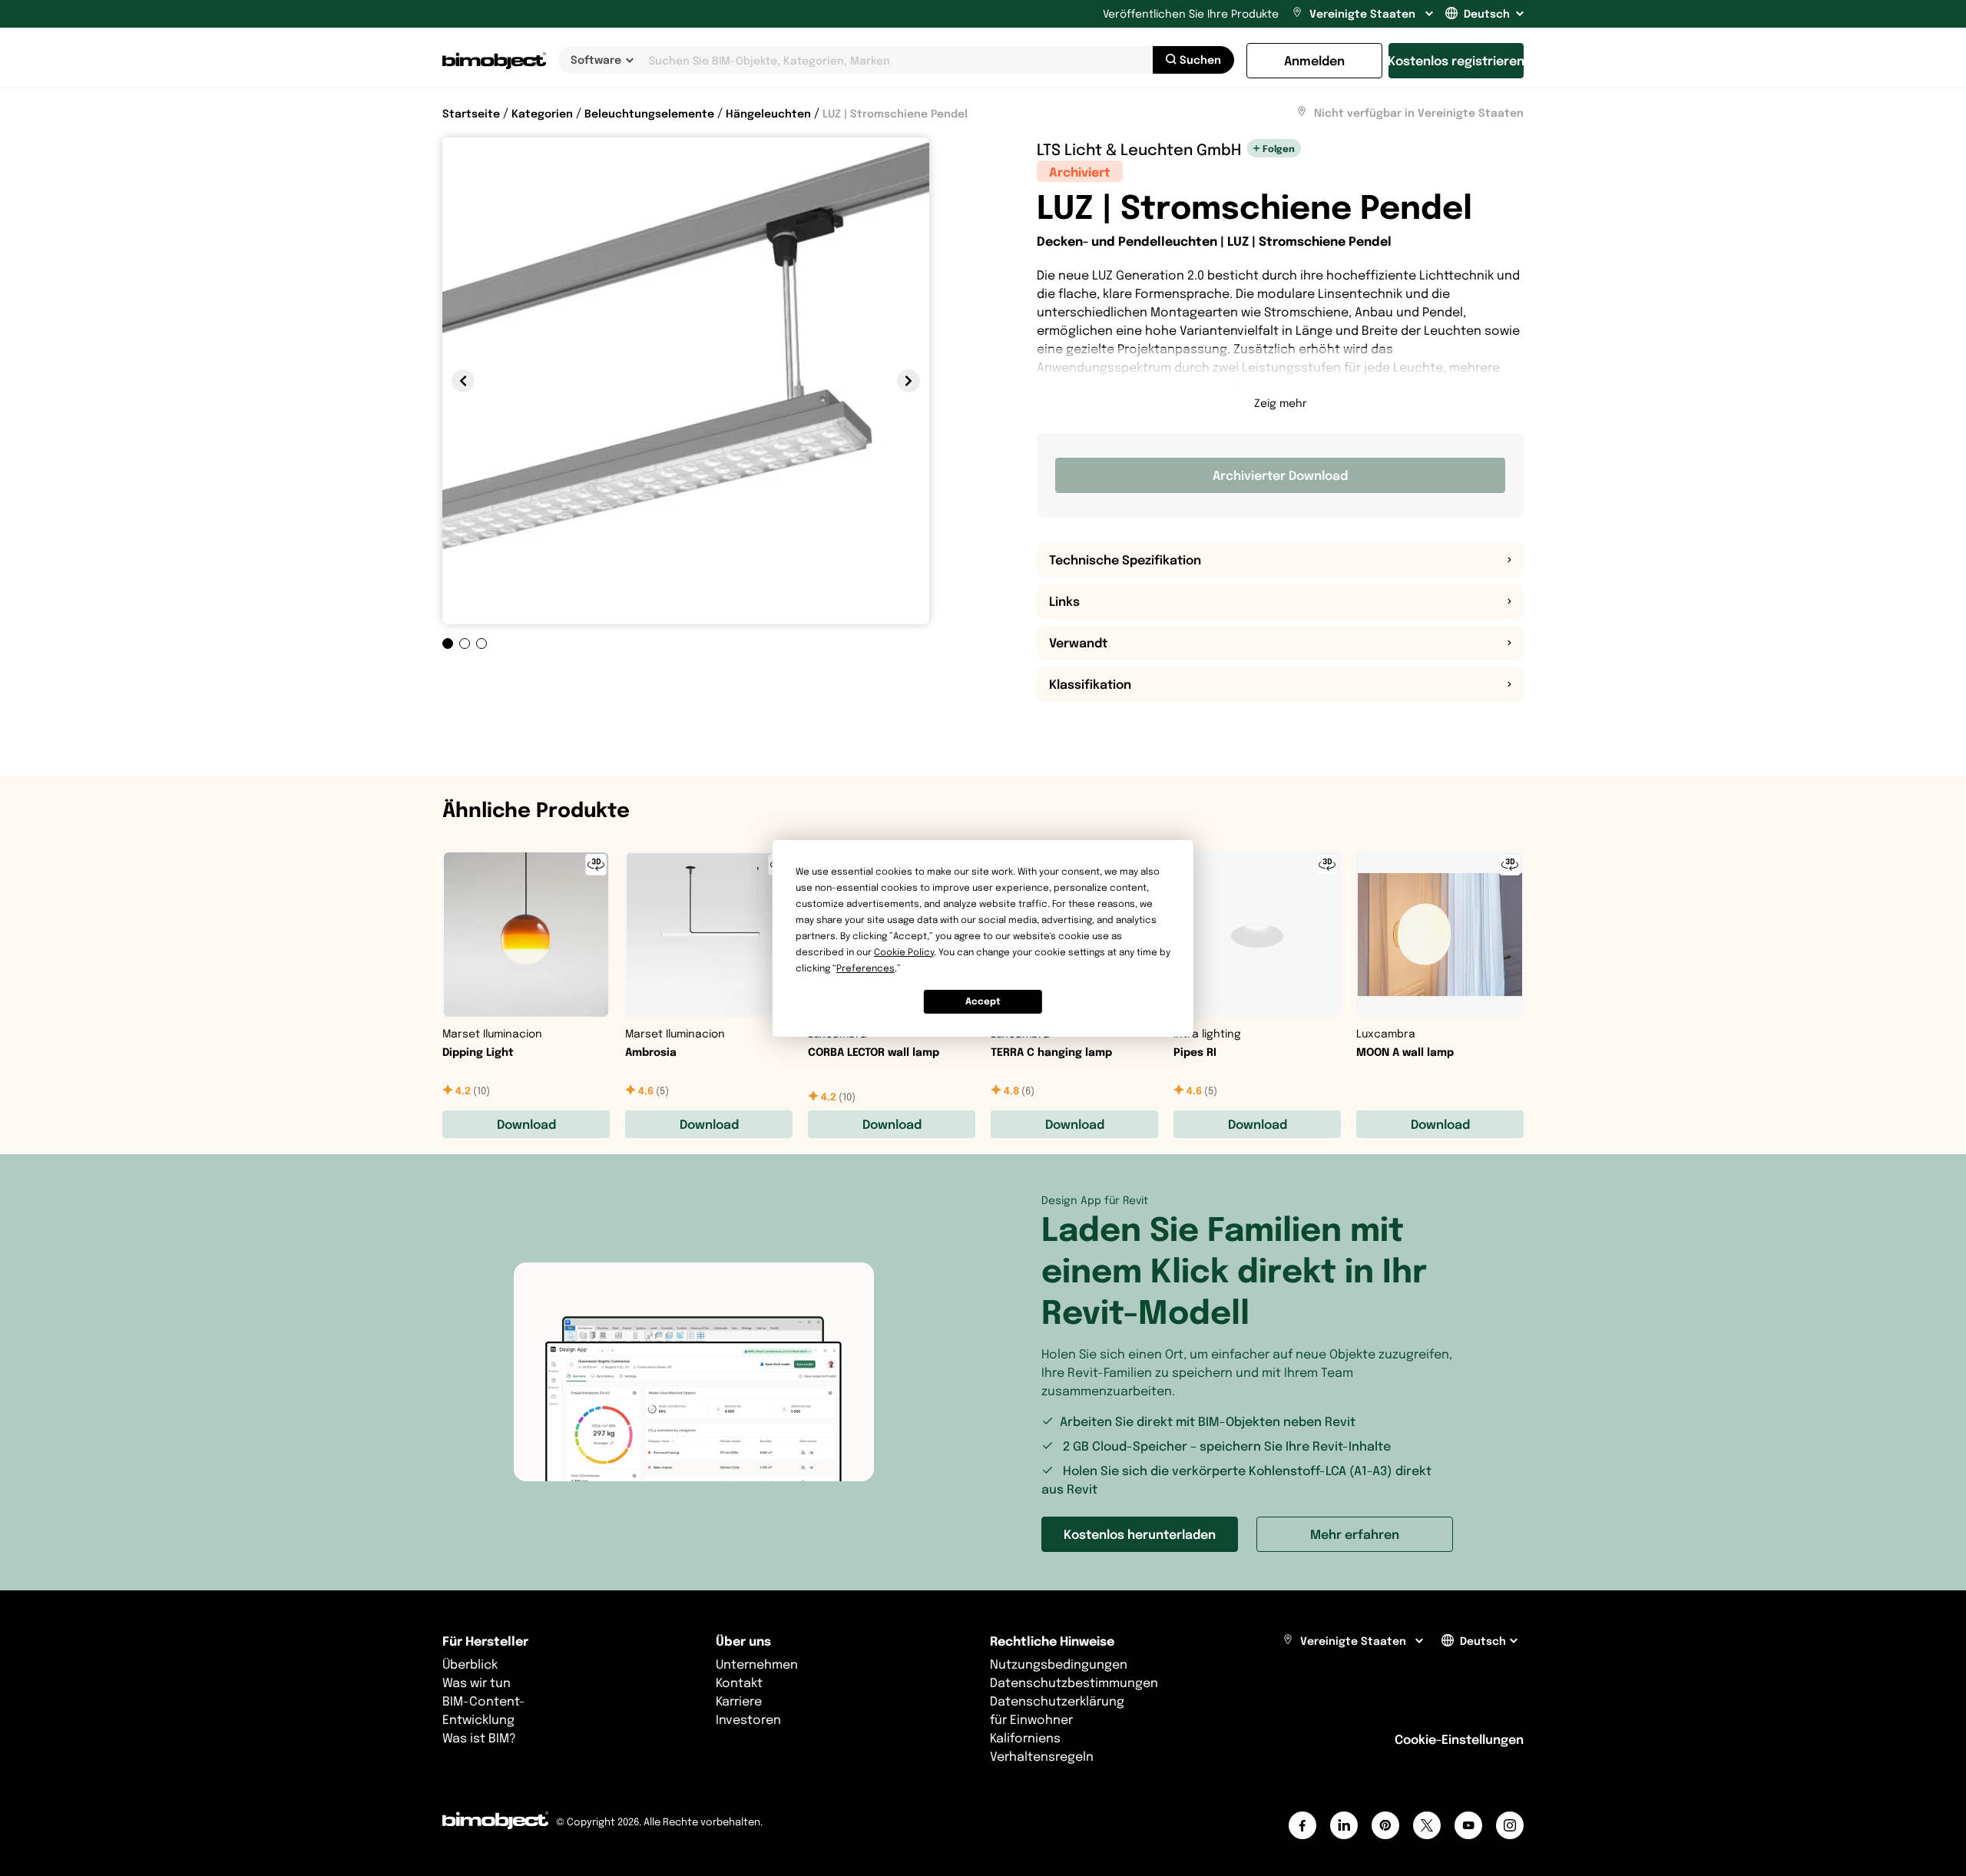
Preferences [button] (866, 968)
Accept (983, 1001)
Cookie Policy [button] (904, 952)
